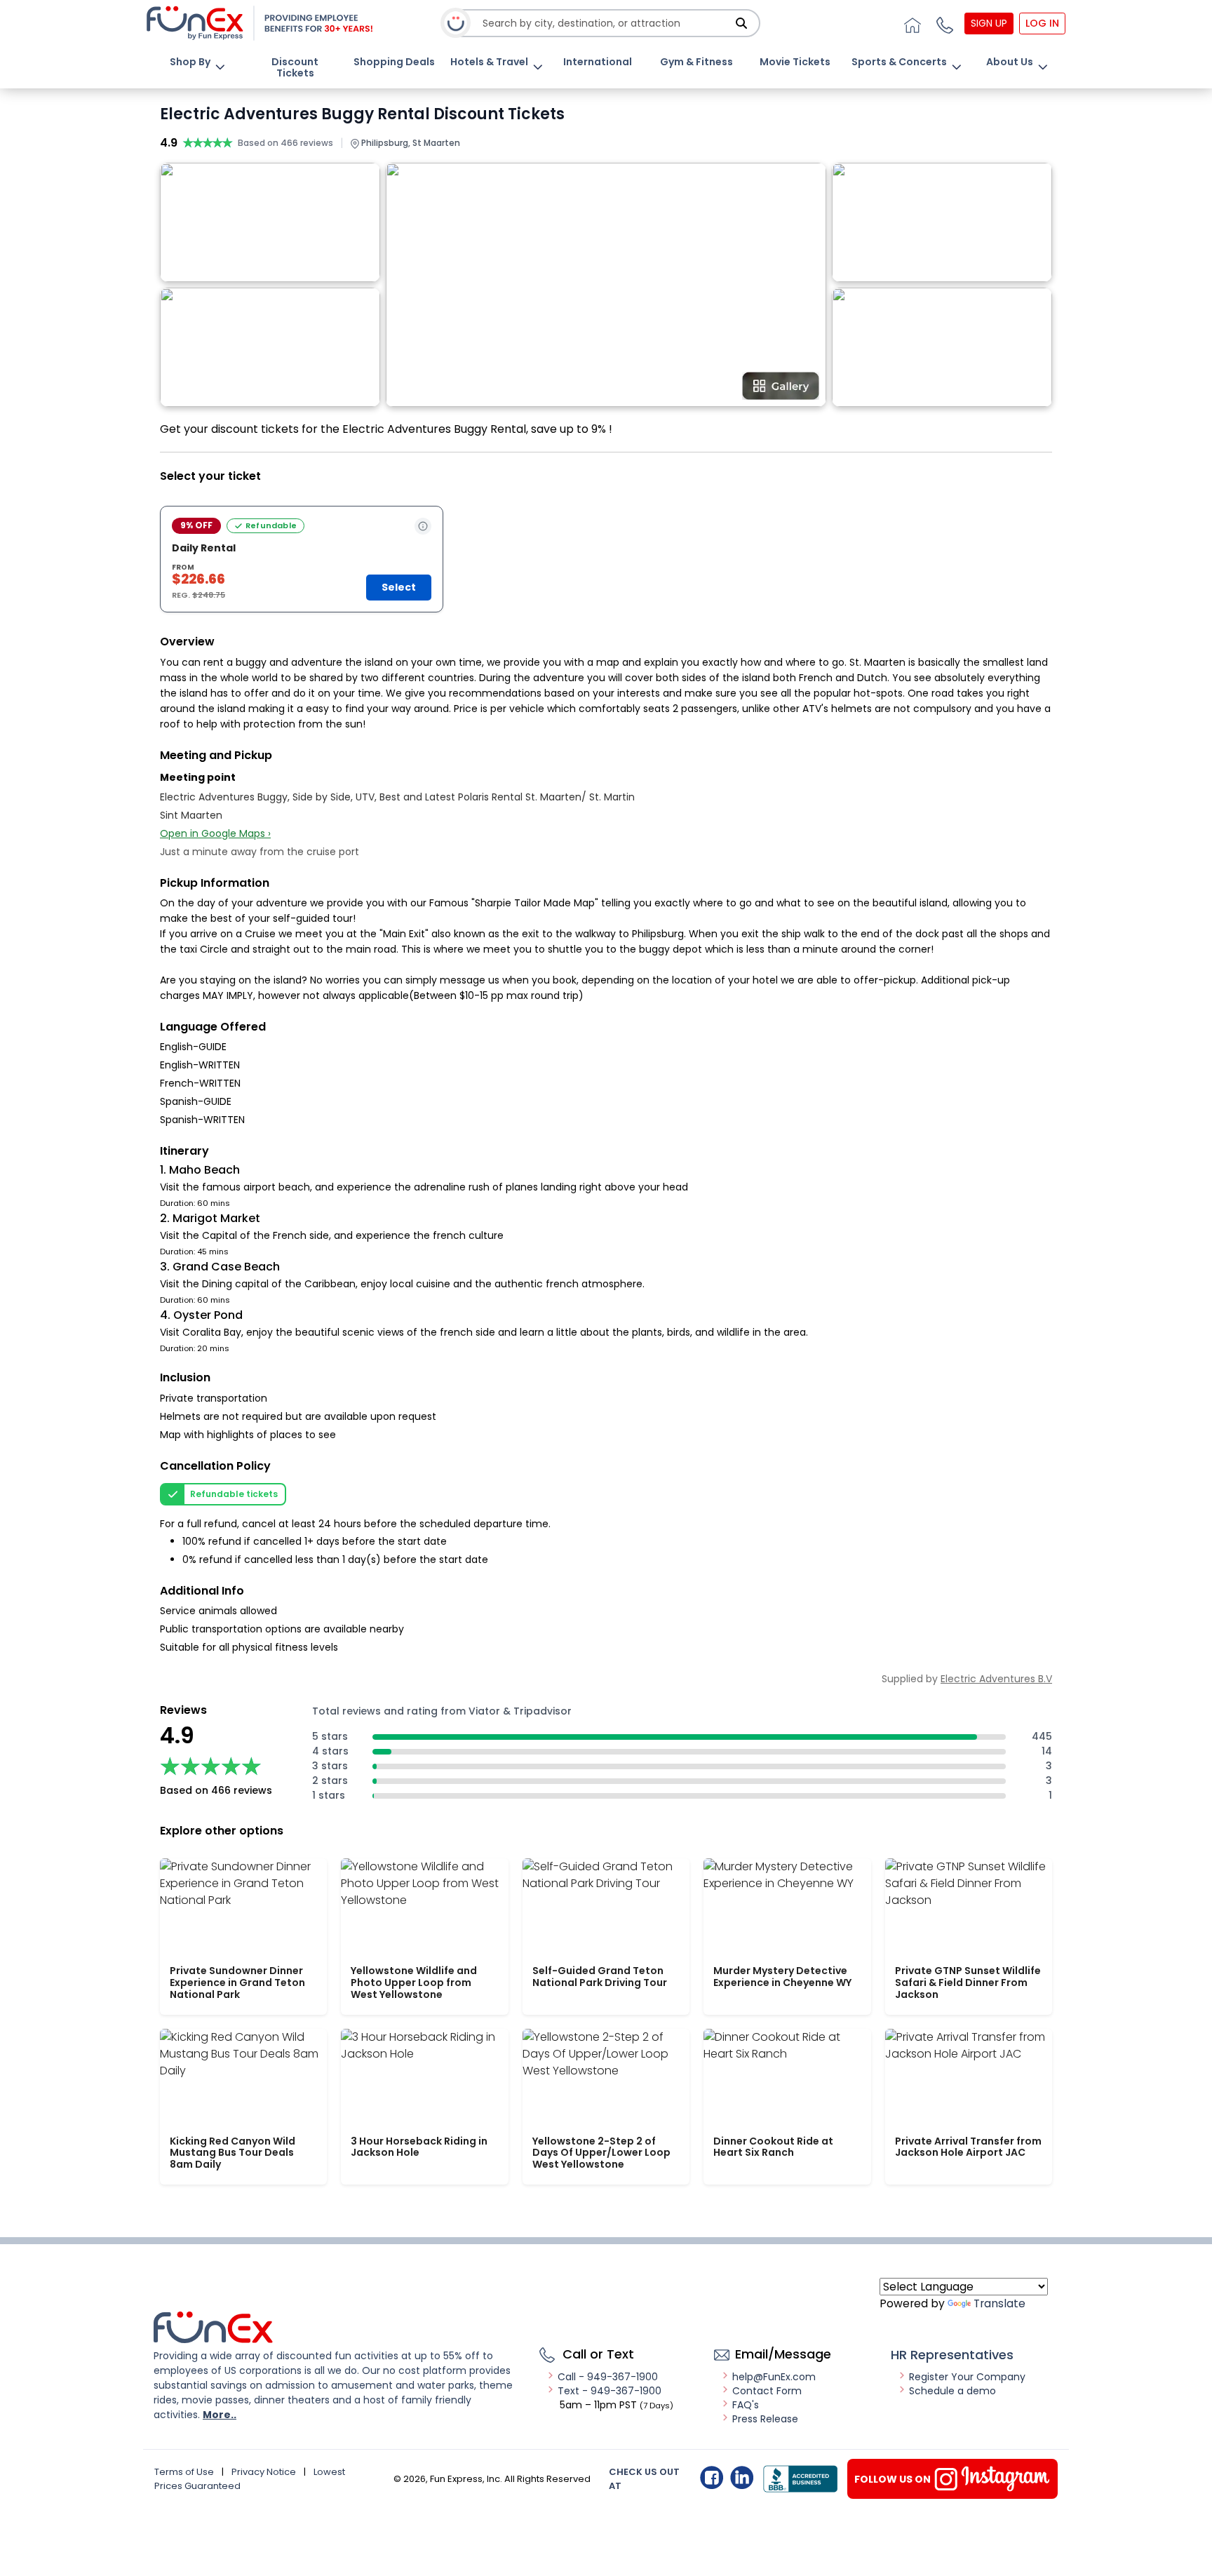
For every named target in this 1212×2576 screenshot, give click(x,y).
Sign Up (989, 23)
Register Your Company (967, 2377)
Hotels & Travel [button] (489, 62)
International (598, 62)
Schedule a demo (952, 2391)
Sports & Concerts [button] (899, 62)
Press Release (765, 2419)
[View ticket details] (423, 526)
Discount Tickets (295, 67)
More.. (220, 2415)
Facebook (712, 2477)
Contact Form (767, 2391)
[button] (943, 23)
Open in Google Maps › (215, 833)
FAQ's (746, 2405)
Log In (1042, 23)
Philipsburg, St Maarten (410, 143)
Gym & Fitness (696, 62)
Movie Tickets (795, 62)
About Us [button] (1010, 62)
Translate (999, 2303)
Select (399, 587)
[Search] (741, 23)
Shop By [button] (190, 62)
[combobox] (607, 24)
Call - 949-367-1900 (608, 2377)
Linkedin (742, 2477)
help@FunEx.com (774, 2377)
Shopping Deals (394, 62)
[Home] (910, 23)
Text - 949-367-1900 (610, 2391)
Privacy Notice (264, 2472)
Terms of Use (184, 2472)
